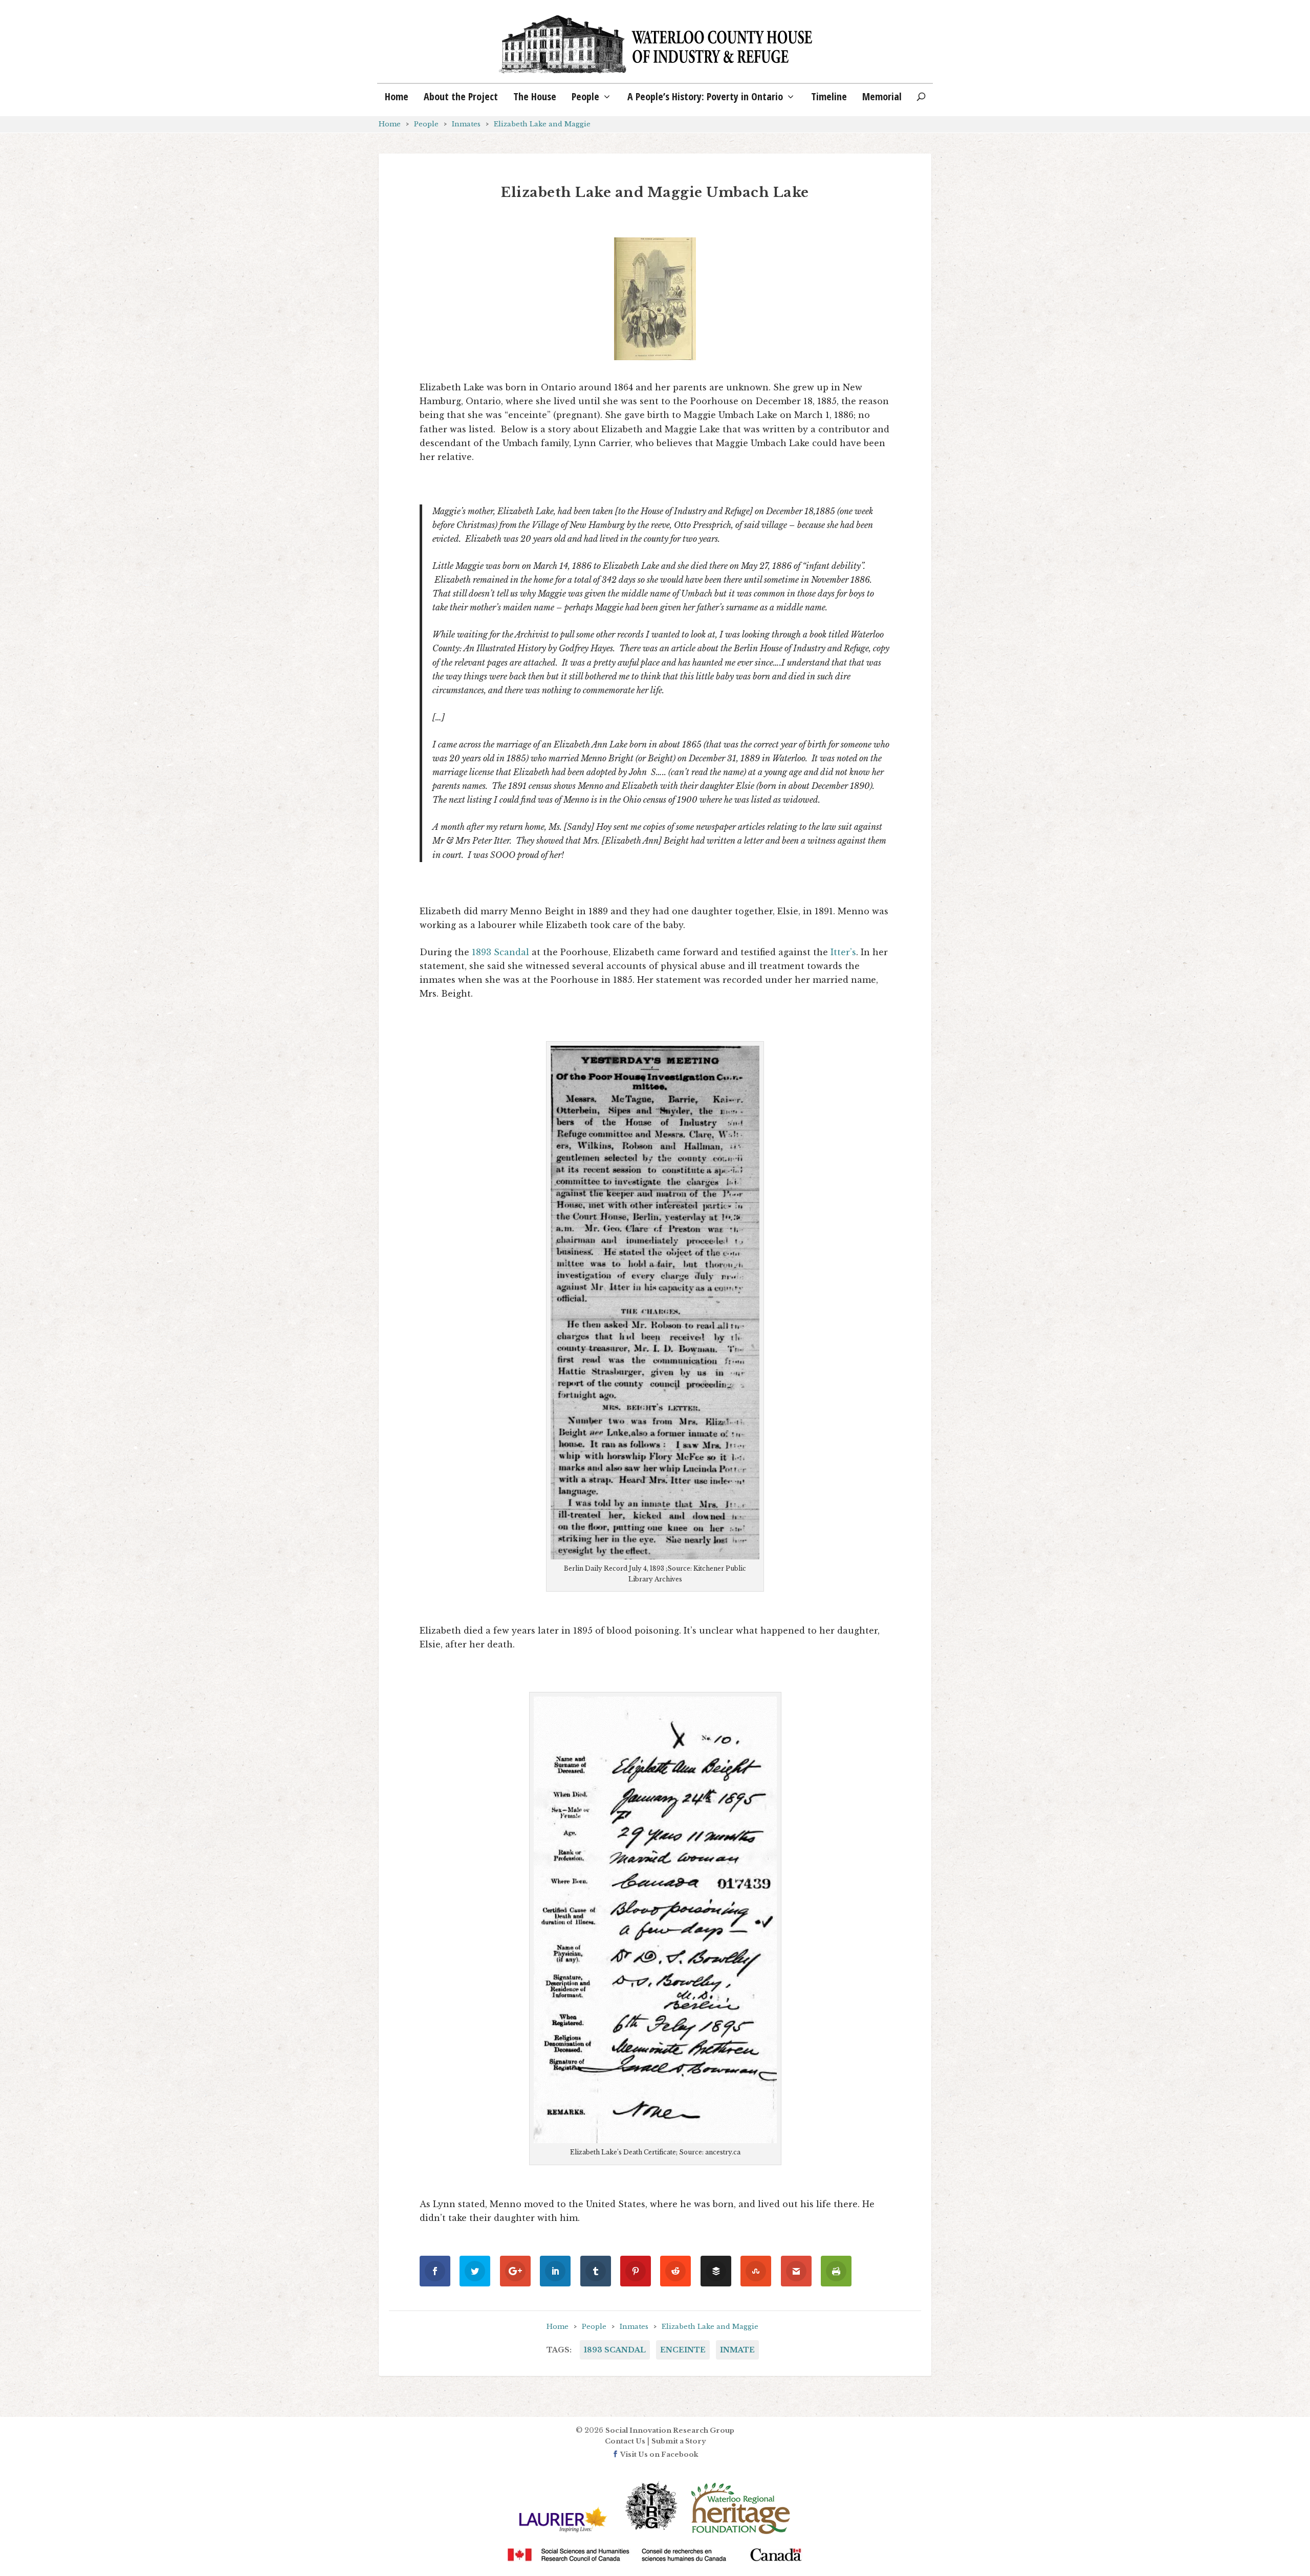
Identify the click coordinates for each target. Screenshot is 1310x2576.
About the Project (461, 98)
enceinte (683, 2350)
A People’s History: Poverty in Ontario (705, 98)
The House (535, 98)
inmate (737, 2350)
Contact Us (625, 2441)
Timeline (829, 98)
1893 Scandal (500, 952)
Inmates (466, 124)
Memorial (882, 98)
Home (397, 98)
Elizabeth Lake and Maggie (542, 124)
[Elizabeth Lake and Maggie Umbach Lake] (655, 299)
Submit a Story (679, 2441)
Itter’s (843, 952)
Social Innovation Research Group (670, 2430)
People (585, 98)
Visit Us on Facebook (659, 2454)
